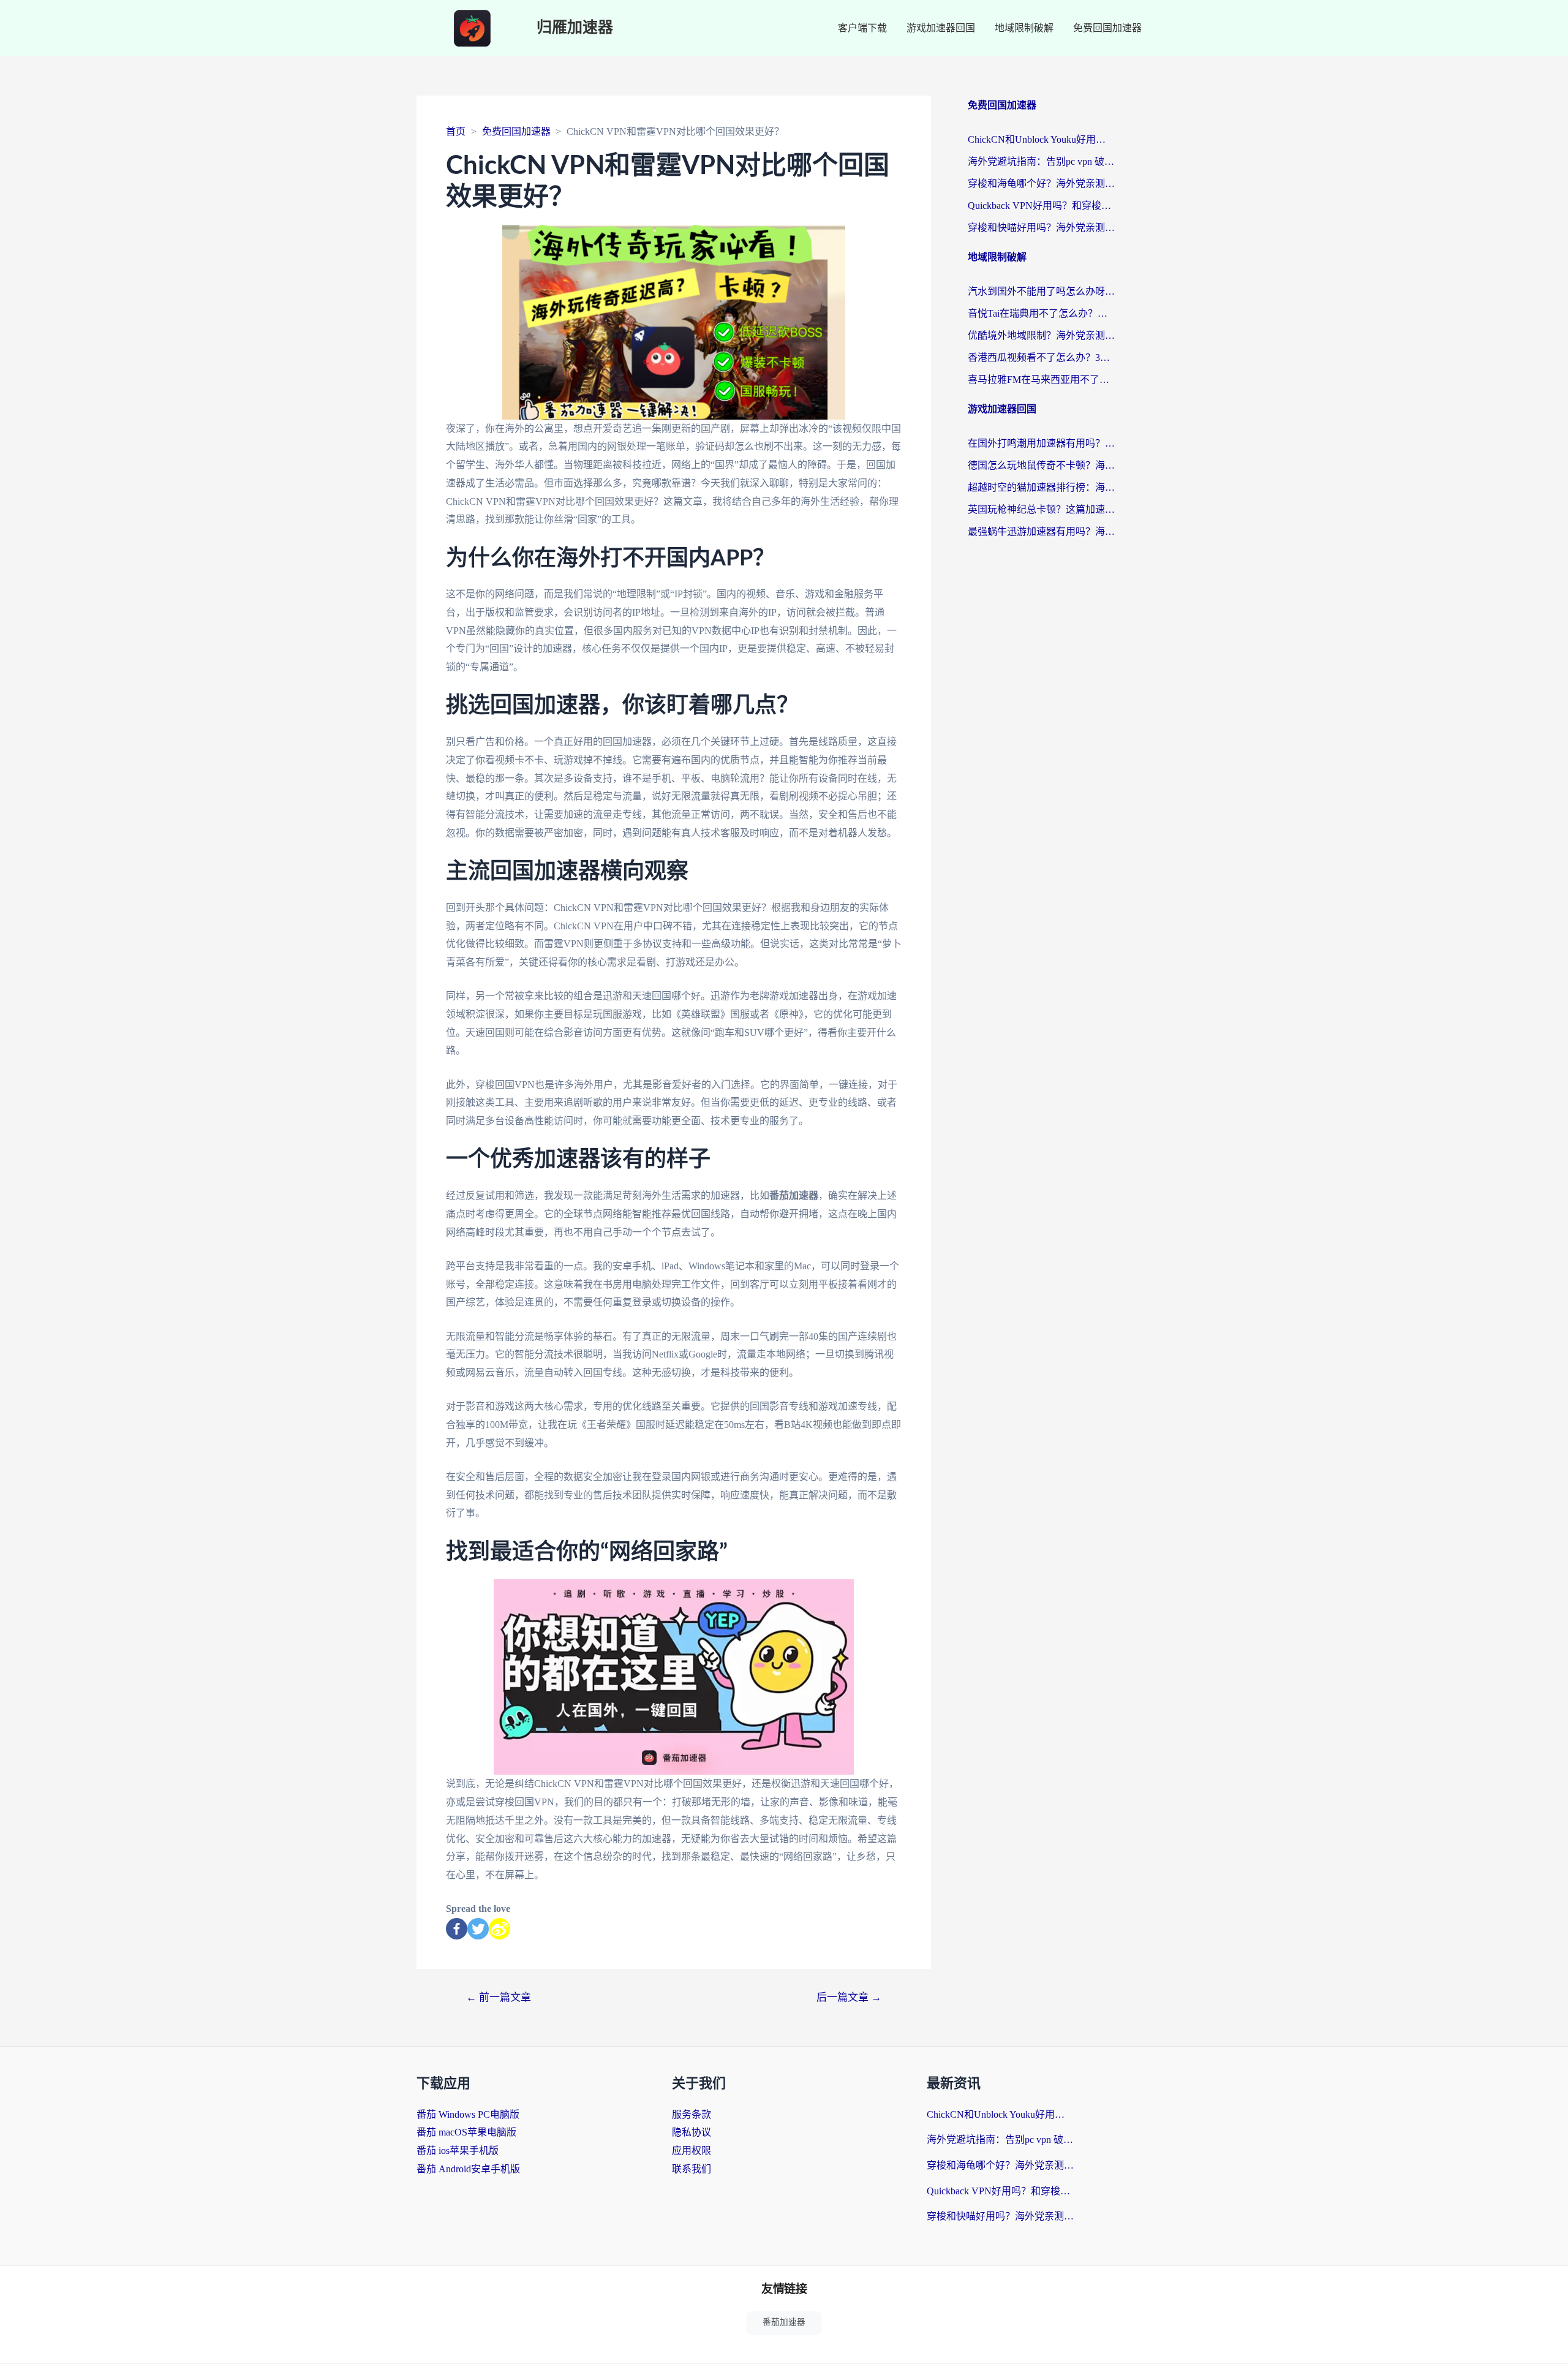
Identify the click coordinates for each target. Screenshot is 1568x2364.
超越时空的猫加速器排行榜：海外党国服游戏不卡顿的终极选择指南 (1041, 487)
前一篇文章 (499, 1997)
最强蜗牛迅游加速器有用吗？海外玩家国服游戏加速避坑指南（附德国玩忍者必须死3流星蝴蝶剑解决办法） (1041, 531)
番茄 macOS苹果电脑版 (466, 2132)
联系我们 (692, 2169)
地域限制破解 (1024, 28)
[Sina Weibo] (499, 1929)
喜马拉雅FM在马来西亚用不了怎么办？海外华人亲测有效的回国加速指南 (1041, 380)
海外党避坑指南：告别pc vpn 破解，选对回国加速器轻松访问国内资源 (1041, 161)
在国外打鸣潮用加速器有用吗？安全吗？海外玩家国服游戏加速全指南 (1041, 443)
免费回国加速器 (1107, 28)
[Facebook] (457, 1929)
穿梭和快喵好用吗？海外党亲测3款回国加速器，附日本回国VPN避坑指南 (1041, 228)
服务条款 (692, 2114)
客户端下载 (862, 28)
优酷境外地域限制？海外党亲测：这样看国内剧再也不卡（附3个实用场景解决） (1041, 335)
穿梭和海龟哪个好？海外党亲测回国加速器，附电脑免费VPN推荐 (1041, 183)
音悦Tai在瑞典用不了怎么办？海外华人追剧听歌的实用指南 (1041, 313)
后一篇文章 (849, 1997)
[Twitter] (478, 1929)
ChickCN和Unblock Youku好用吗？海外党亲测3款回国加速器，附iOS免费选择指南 (1041, 139)
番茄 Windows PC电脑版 (468, 2114)
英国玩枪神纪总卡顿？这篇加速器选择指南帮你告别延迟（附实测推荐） (1041, 509)
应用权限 (692, 2151)
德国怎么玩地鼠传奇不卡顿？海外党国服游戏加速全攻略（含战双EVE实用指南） (1041, 465)
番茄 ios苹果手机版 (458, 2151)
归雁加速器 (575, 28)
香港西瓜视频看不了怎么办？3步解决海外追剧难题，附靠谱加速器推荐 (1041, 357)
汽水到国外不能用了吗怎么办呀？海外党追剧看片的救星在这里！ (1041, 291)
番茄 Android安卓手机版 (468, 2169)
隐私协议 (692, 2132)
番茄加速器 (784, 2322)
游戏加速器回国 (941, 28)
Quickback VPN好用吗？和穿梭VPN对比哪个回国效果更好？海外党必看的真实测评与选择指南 (1041, 206)
